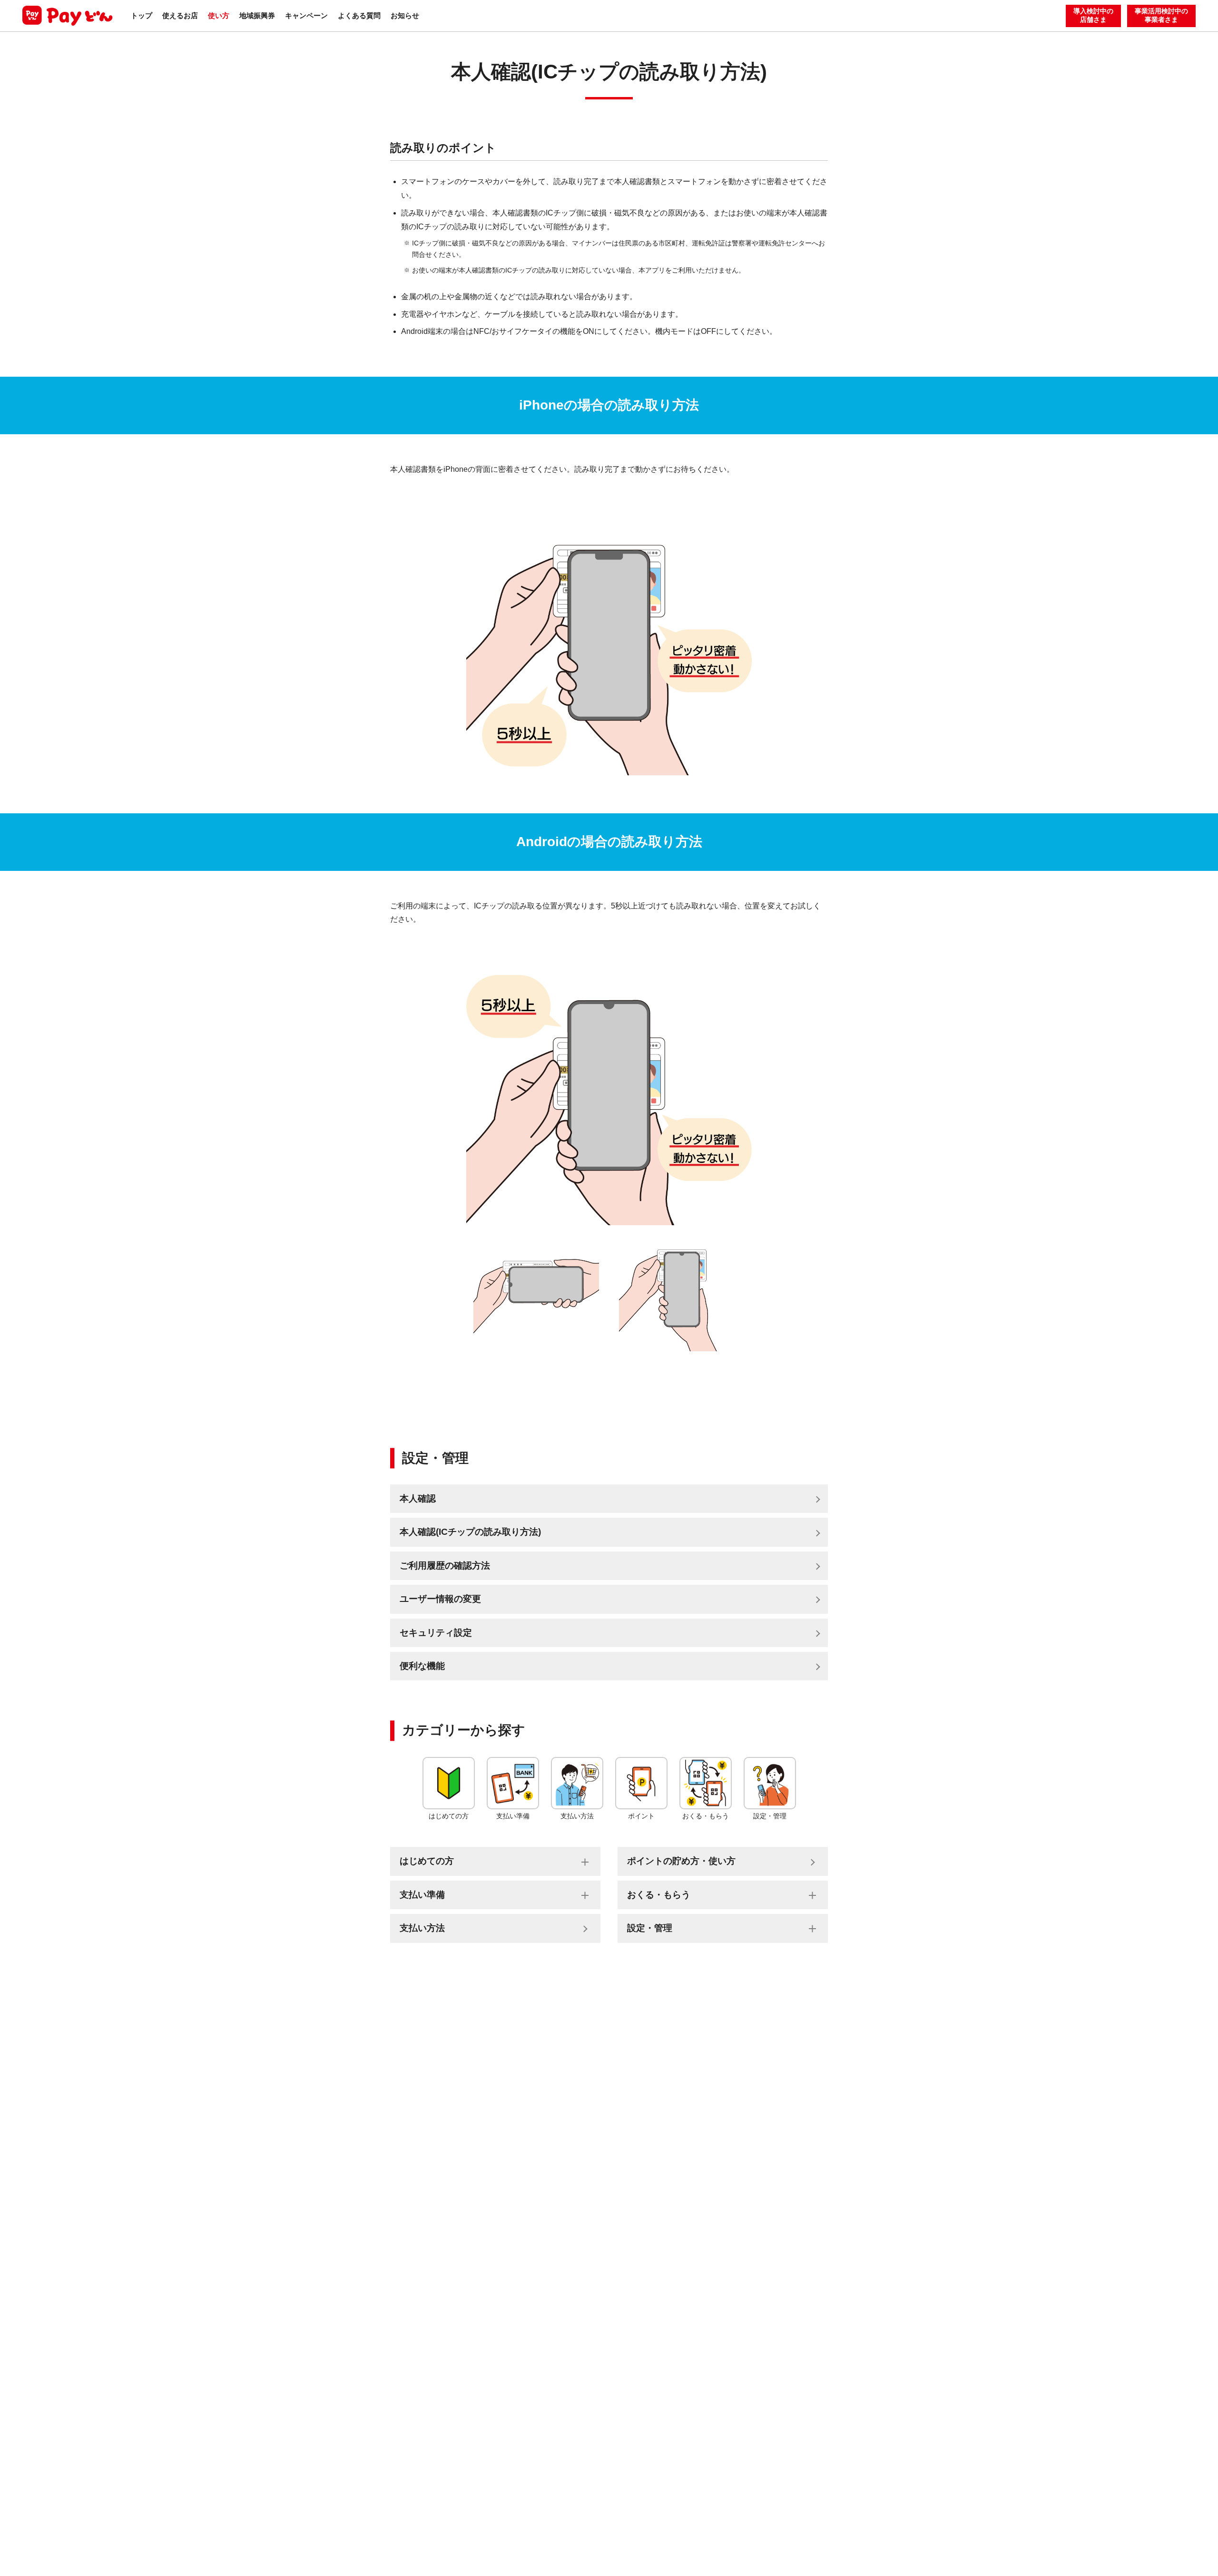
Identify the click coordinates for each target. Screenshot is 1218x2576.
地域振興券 (257, 15)
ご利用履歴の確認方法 (445, 1566)
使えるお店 (180, 15)
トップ (142, 15)
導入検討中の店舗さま (1093, 15)
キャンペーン (306, 15)
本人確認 (418, 1498)
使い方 (219, 15)
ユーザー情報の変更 (440, 1599)
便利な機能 (422, 1666)
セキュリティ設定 (436, 1633)
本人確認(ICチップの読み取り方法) (470, 1532)
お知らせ (405, 15)
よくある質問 (359, 15)
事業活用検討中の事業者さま (1161, 15)
